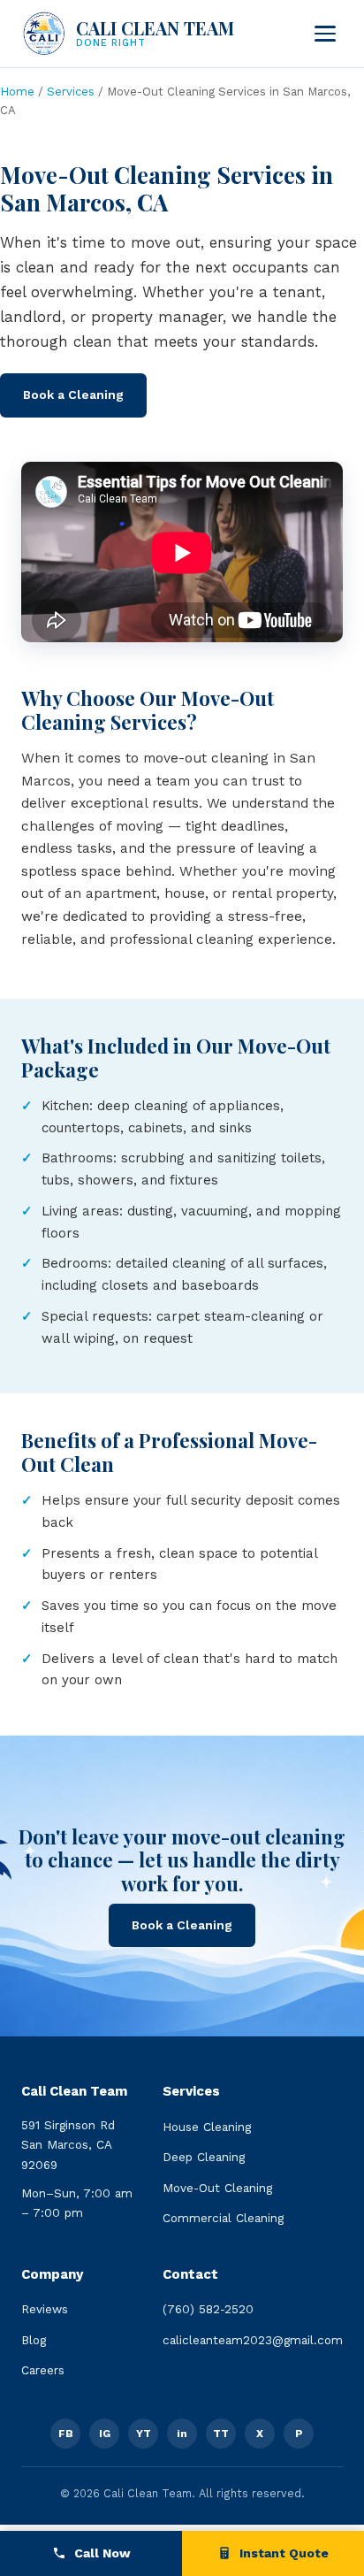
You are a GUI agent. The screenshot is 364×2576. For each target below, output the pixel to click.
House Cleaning (207, 2127)
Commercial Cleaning (223, 2218)
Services (71, 92)
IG (105, 2434)
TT (221, 2434)
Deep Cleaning (204, 2157)
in (182, 2434)
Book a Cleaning (73, 395)
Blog (34, 2340)
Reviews (45, 2309)
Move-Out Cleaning (217, 2188)
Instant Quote (282, 2553)
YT (144, 2434)
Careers (43, 2370)
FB (66, 2434)
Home (17, 92)
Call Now (101, 2553)
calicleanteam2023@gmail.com (253, 2340)
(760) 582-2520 (208, 2309)
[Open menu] (325, 34)
